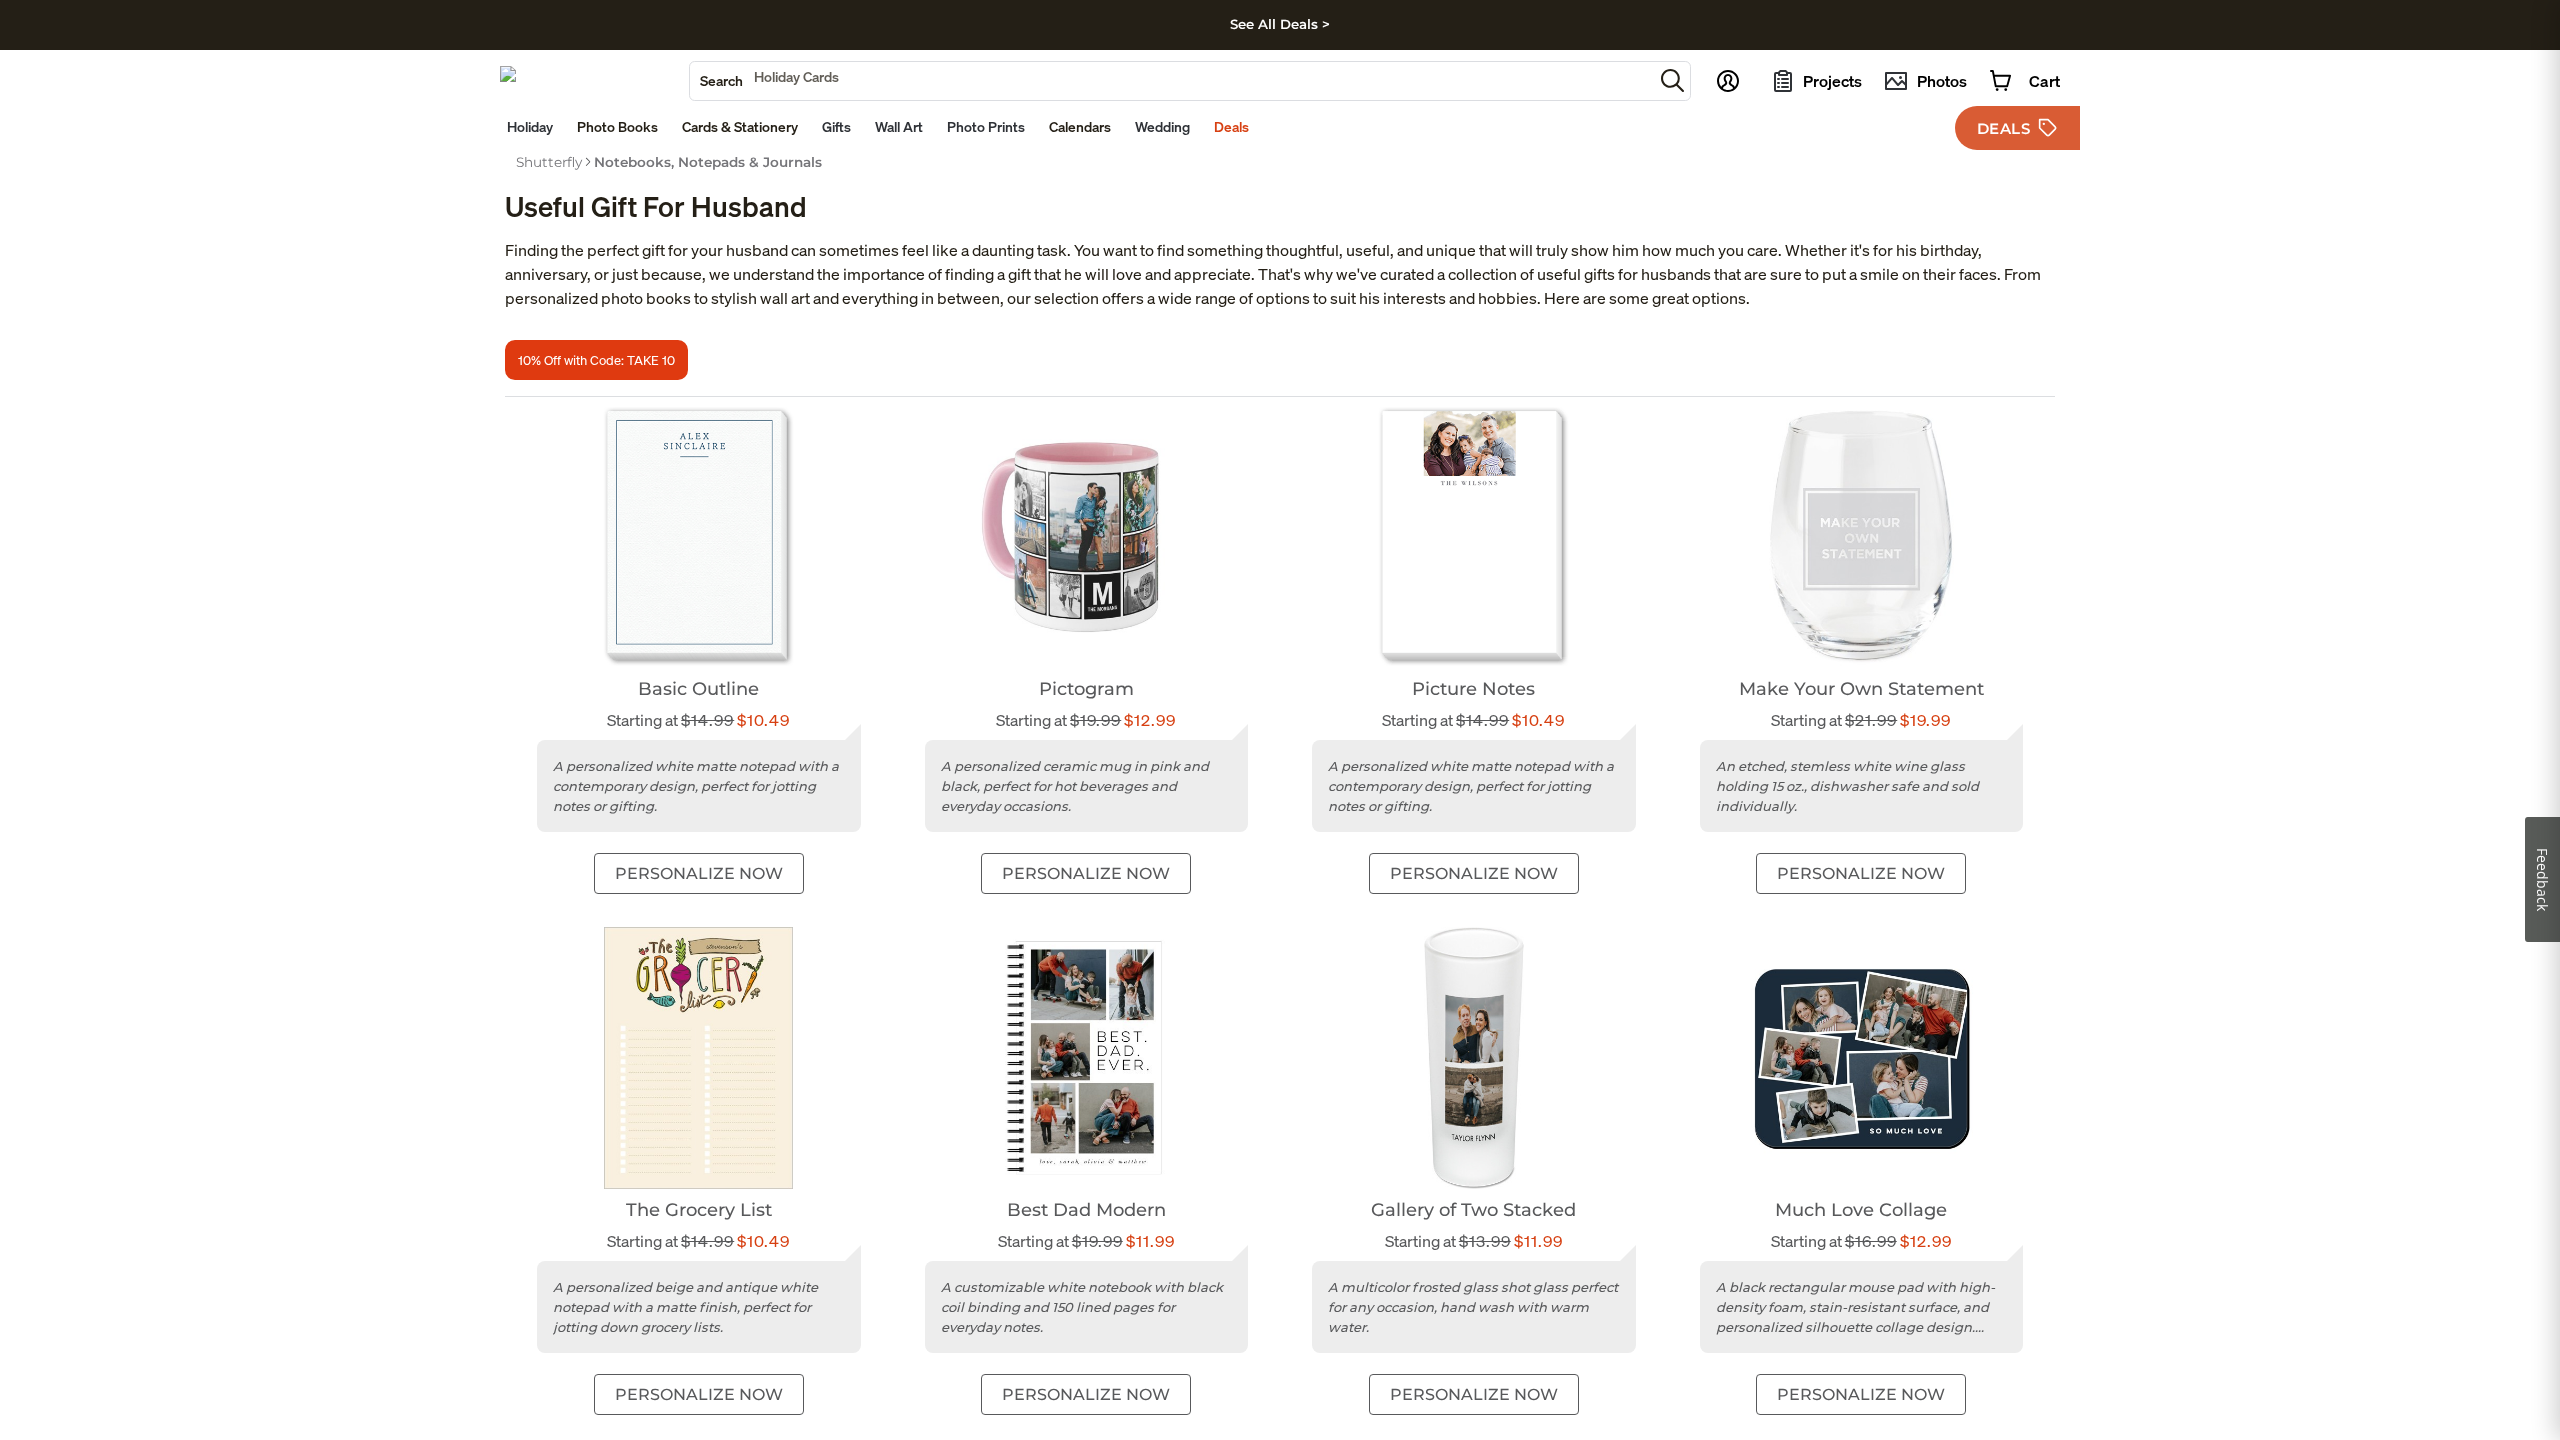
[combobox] (1171, 81)
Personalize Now (699, 873)
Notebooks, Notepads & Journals (708, 162)
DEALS (2004, 128)
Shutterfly (549, 162)
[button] (1672, 80)
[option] (549, 162)
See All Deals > (1280, 24)
